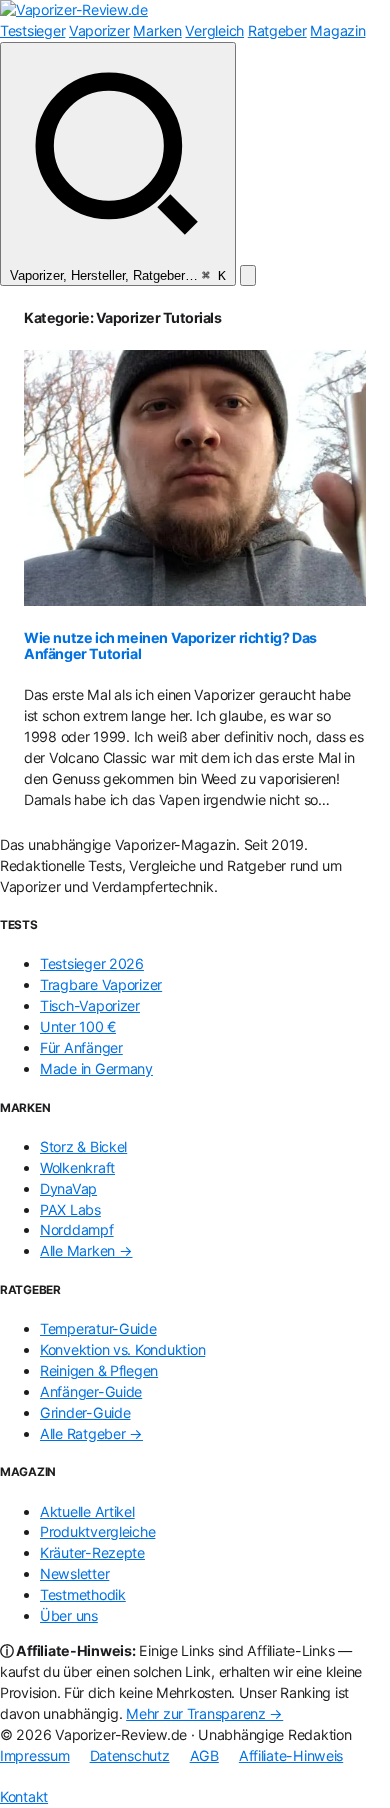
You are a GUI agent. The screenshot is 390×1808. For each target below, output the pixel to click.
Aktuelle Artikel (87, 1511)
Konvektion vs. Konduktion (122, 1349)
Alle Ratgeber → (91, 1433)
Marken (157, 30)
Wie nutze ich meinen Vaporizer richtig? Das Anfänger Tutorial (170, 645)
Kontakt (24, 1796)
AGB (204, 1755)
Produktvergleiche (97, 1531)
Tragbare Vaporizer (101, 984)
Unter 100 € (78, 1026)
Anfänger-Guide (91, 1391)
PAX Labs (70, 1209)
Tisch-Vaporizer (90, 1005)
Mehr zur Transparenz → (204, 1713)
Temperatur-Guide (98, 1328)
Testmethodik (83, 1594)
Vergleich (214, 30)
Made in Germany (96, 1068)
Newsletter (74, 1573)
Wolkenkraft (77, 1167)
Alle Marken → (86, 1250)
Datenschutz (130, 1755)
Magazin (337, 30)
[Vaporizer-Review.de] (74, 9)
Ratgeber (277, 30)
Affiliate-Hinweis (291, 1755)
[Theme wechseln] (248, 275)
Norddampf (77, 1229)
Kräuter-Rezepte (92, 1552)
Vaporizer (99, 30)
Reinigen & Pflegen (99, 1370)
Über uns (69, 1615)
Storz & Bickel (83, 1146)
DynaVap (68, 1188)
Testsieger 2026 (92, 963)
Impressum (35, 1755)
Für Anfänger (81, 1047)
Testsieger (32, 30)
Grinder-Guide (85, 1412)
